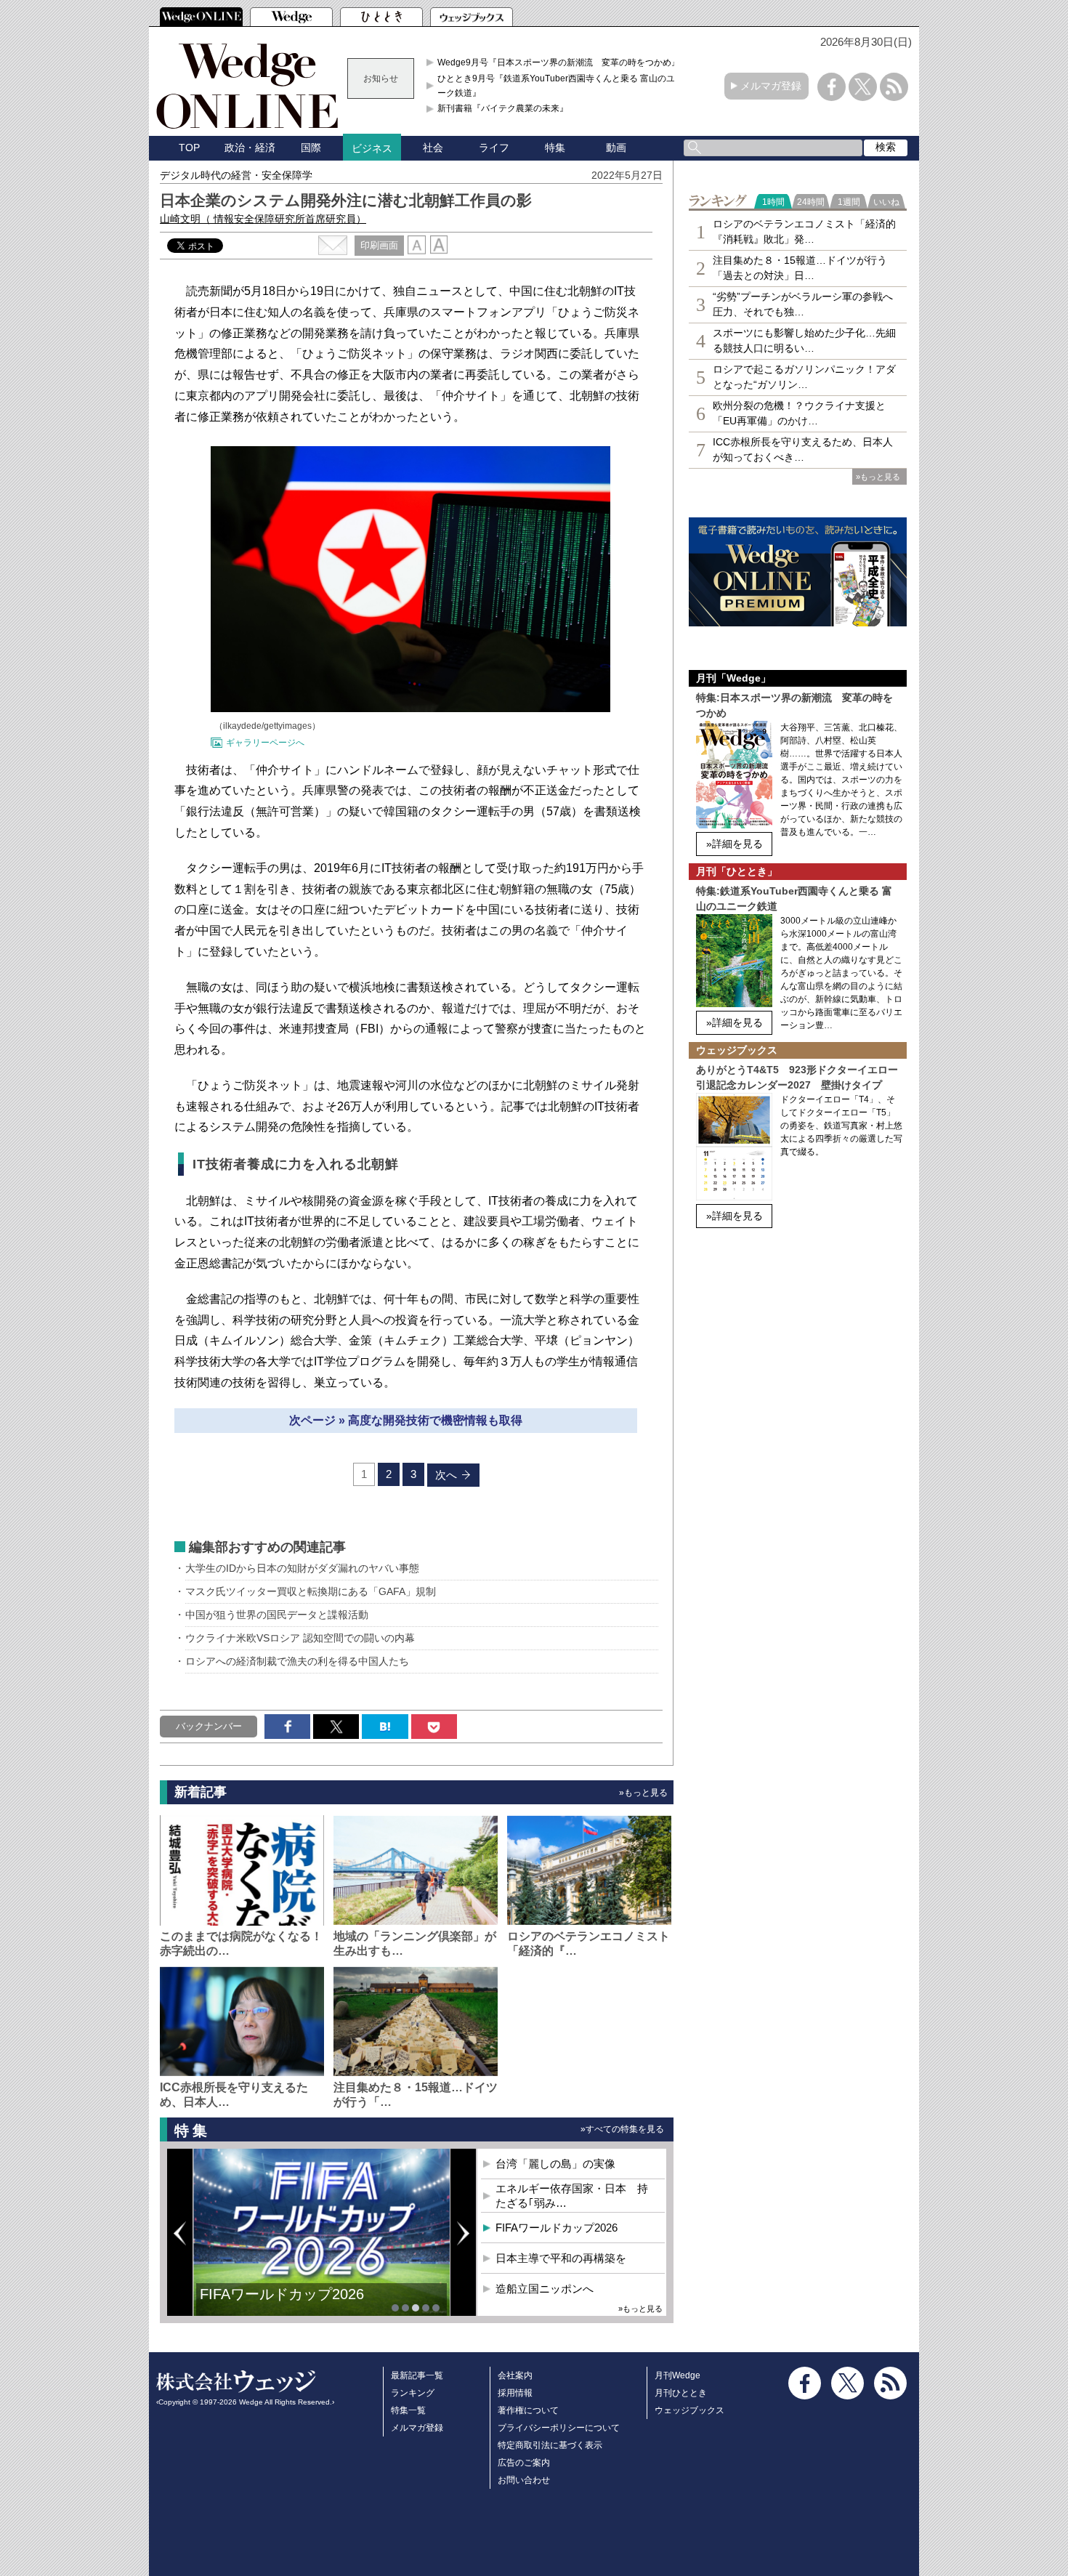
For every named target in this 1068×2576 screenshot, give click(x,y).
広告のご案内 (524, 2463)
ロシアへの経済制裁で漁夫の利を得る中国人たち (297, 1661)
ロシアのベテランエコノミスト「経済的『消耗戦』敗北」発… (804, 231)
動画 (616, 148)
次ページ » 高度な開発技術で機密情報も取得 (406, 1420)
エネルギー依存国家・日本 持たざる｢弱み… (572, 2196)
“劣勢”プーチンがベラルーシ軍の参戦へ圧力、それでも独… (803, 304)
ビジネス (372, 148)
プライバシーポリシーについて (559, 2428)
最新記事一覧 (417, 2375)
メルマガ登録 (771, 86)
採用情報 (515, 2393)
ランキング (413, 2393)
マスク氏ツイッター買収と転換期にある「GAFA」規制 (311, 1591)
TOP (189, 148)
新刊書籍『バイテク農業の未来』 (503, 108)
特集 (555, 148)
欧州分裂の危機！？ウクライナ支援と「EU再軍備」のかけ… (799, 413)
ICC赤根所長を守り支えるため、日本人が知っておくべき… (803, 449)
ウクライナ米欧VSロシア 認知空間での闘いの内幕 (300, 1638)
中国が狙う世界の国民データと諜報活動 (277, 1615)
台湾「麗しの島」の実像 (555, 2164)
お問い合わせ (524, 2480)
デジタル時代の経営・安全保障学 (236, 175)
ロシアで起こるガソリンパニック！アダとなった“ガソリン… (804, 377)
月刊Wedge (677, 2375)
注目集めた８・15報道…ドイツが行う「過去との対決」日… (800, 268)
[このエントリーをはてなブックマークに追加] (385, 1727)
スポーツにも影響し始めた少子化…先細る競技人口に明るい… (804, 340)
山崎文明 (263, 219)
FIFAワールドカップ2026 (282, 2294)
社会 (433, 148)
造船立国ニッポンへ (545, 2289)
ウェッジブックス (689, 2410)
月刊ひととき (681, 2393)
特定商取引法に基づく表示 (550, 2445)
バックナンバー (209, 1726)
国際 (311, 148)
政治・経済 (250, 148)
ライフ (494, 148)
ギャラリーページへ (265, 743)
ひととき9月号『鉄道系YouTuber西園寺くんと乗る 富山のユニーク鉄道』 (561, 86)
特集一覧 (408, 2410)
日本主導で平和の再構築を (561, 2258)
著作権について (528, 2410)
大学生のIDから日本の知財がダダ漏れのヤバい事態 (302, 1568)
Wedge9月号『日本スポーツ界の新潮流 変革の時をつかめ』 (559, 62)
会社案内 (515, 2375)
